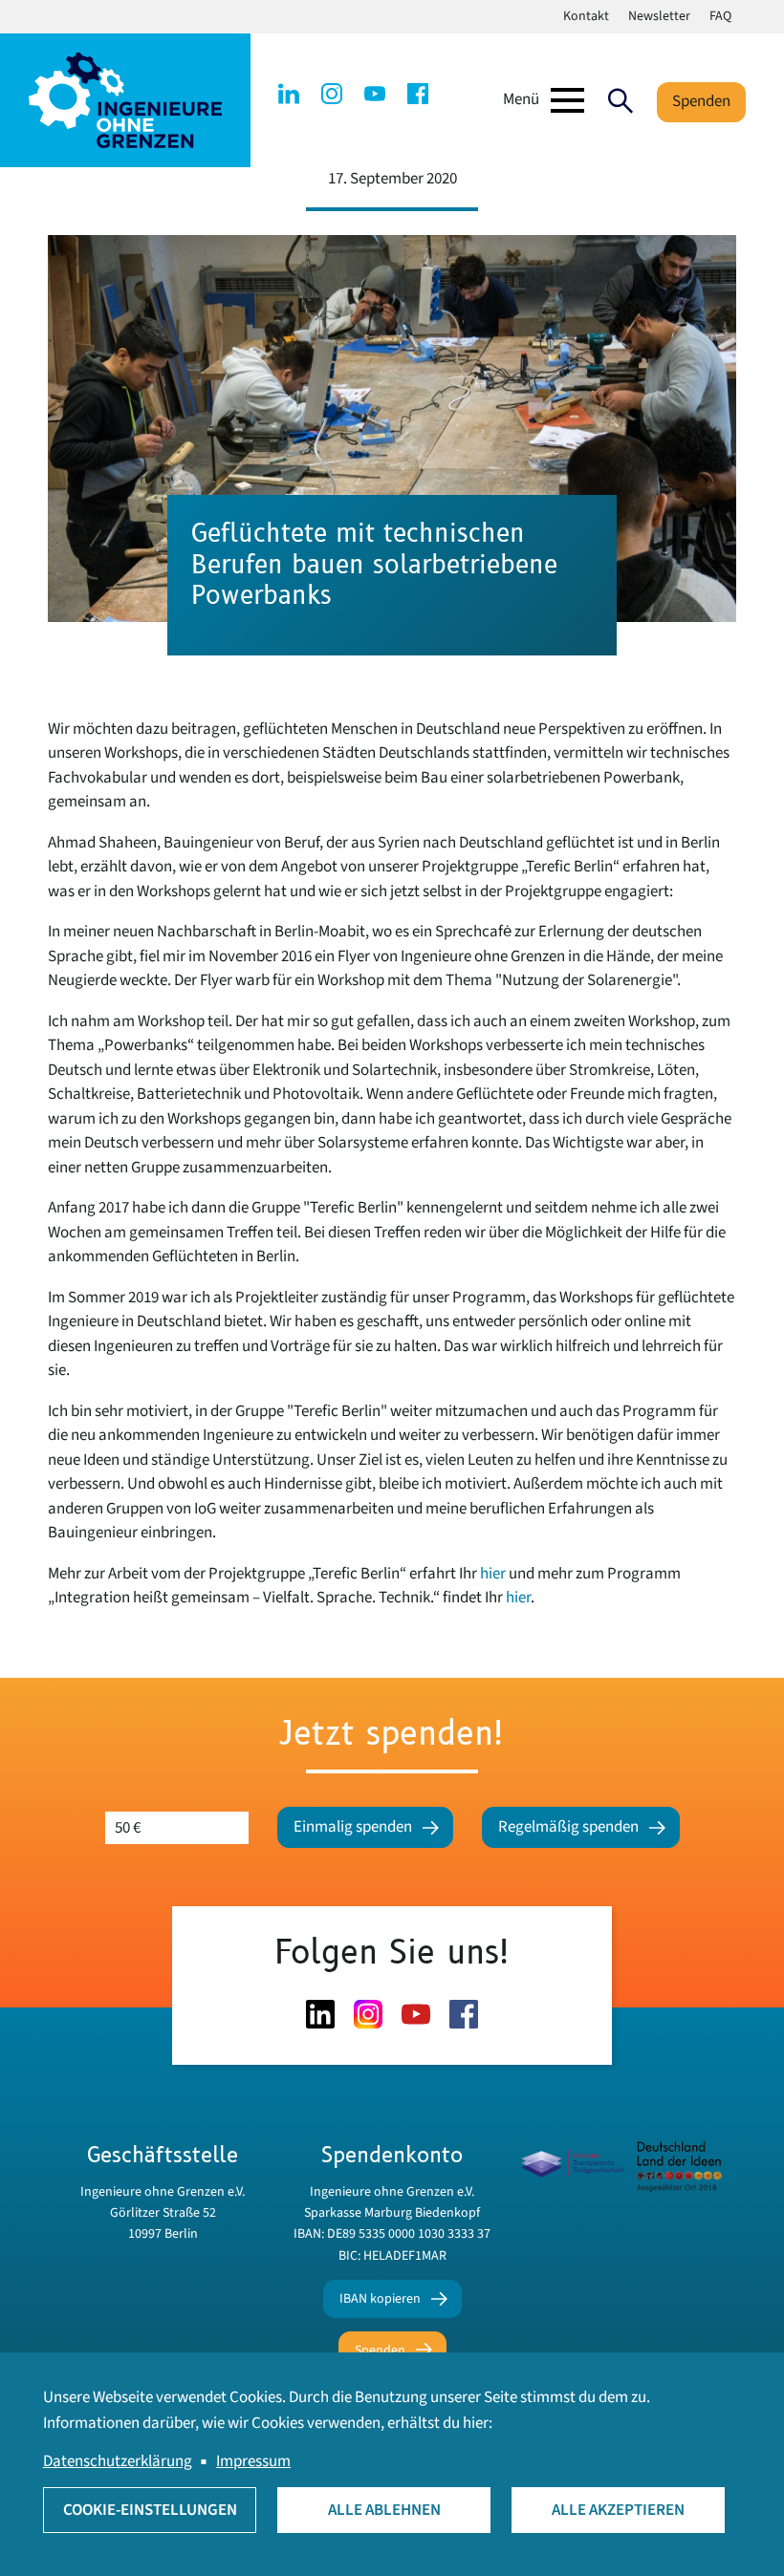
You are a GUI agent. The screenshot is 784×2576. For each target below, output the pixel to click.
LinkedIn (289, 94)
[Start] (125, 99)
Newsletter (659, 16)
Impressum (253, 2461)
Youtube (375, 94)
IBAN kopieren (380, 2299)
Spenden (701, 101)
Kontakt (586, 16)
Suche (621, 100)
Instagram (332, 94)
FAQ (720, 16)
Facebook (418, 94)
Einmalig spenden (353, 1827)
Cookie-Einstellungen (150, 2510)
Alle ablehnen (384, 2510)
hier (494, 1574)
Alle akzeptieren (618, 2510)
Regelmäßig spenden (568, 1827)
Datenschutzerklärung (118, 2461)
